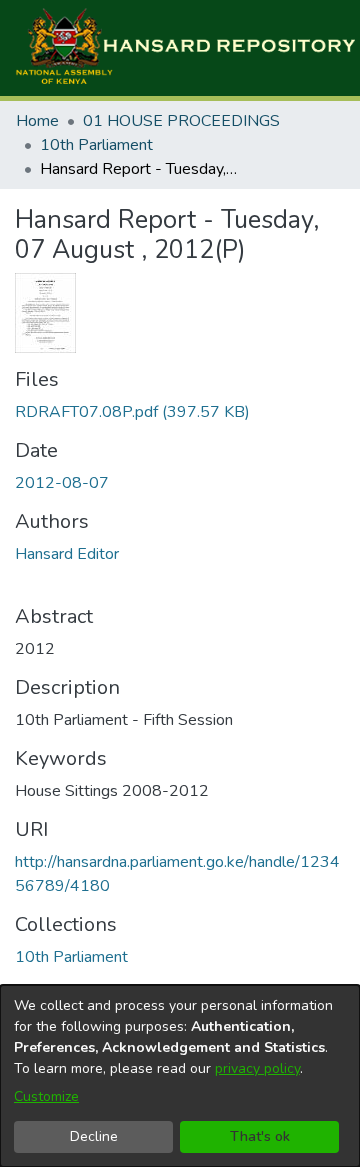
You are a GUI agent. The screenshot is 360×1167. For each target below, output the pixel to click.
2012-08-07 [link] (62, 483)
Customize (46, 1096)
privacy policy (257, 1068)
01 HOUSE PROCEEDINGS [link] (181, 121)
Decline (94, 1136)
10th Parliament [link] (96, 145)
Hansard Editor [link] (67, 554)
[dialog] (180, 1076)
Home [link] (37, 121)
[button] (185, 48)
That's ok (260, 1136)
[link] (132, 412)
